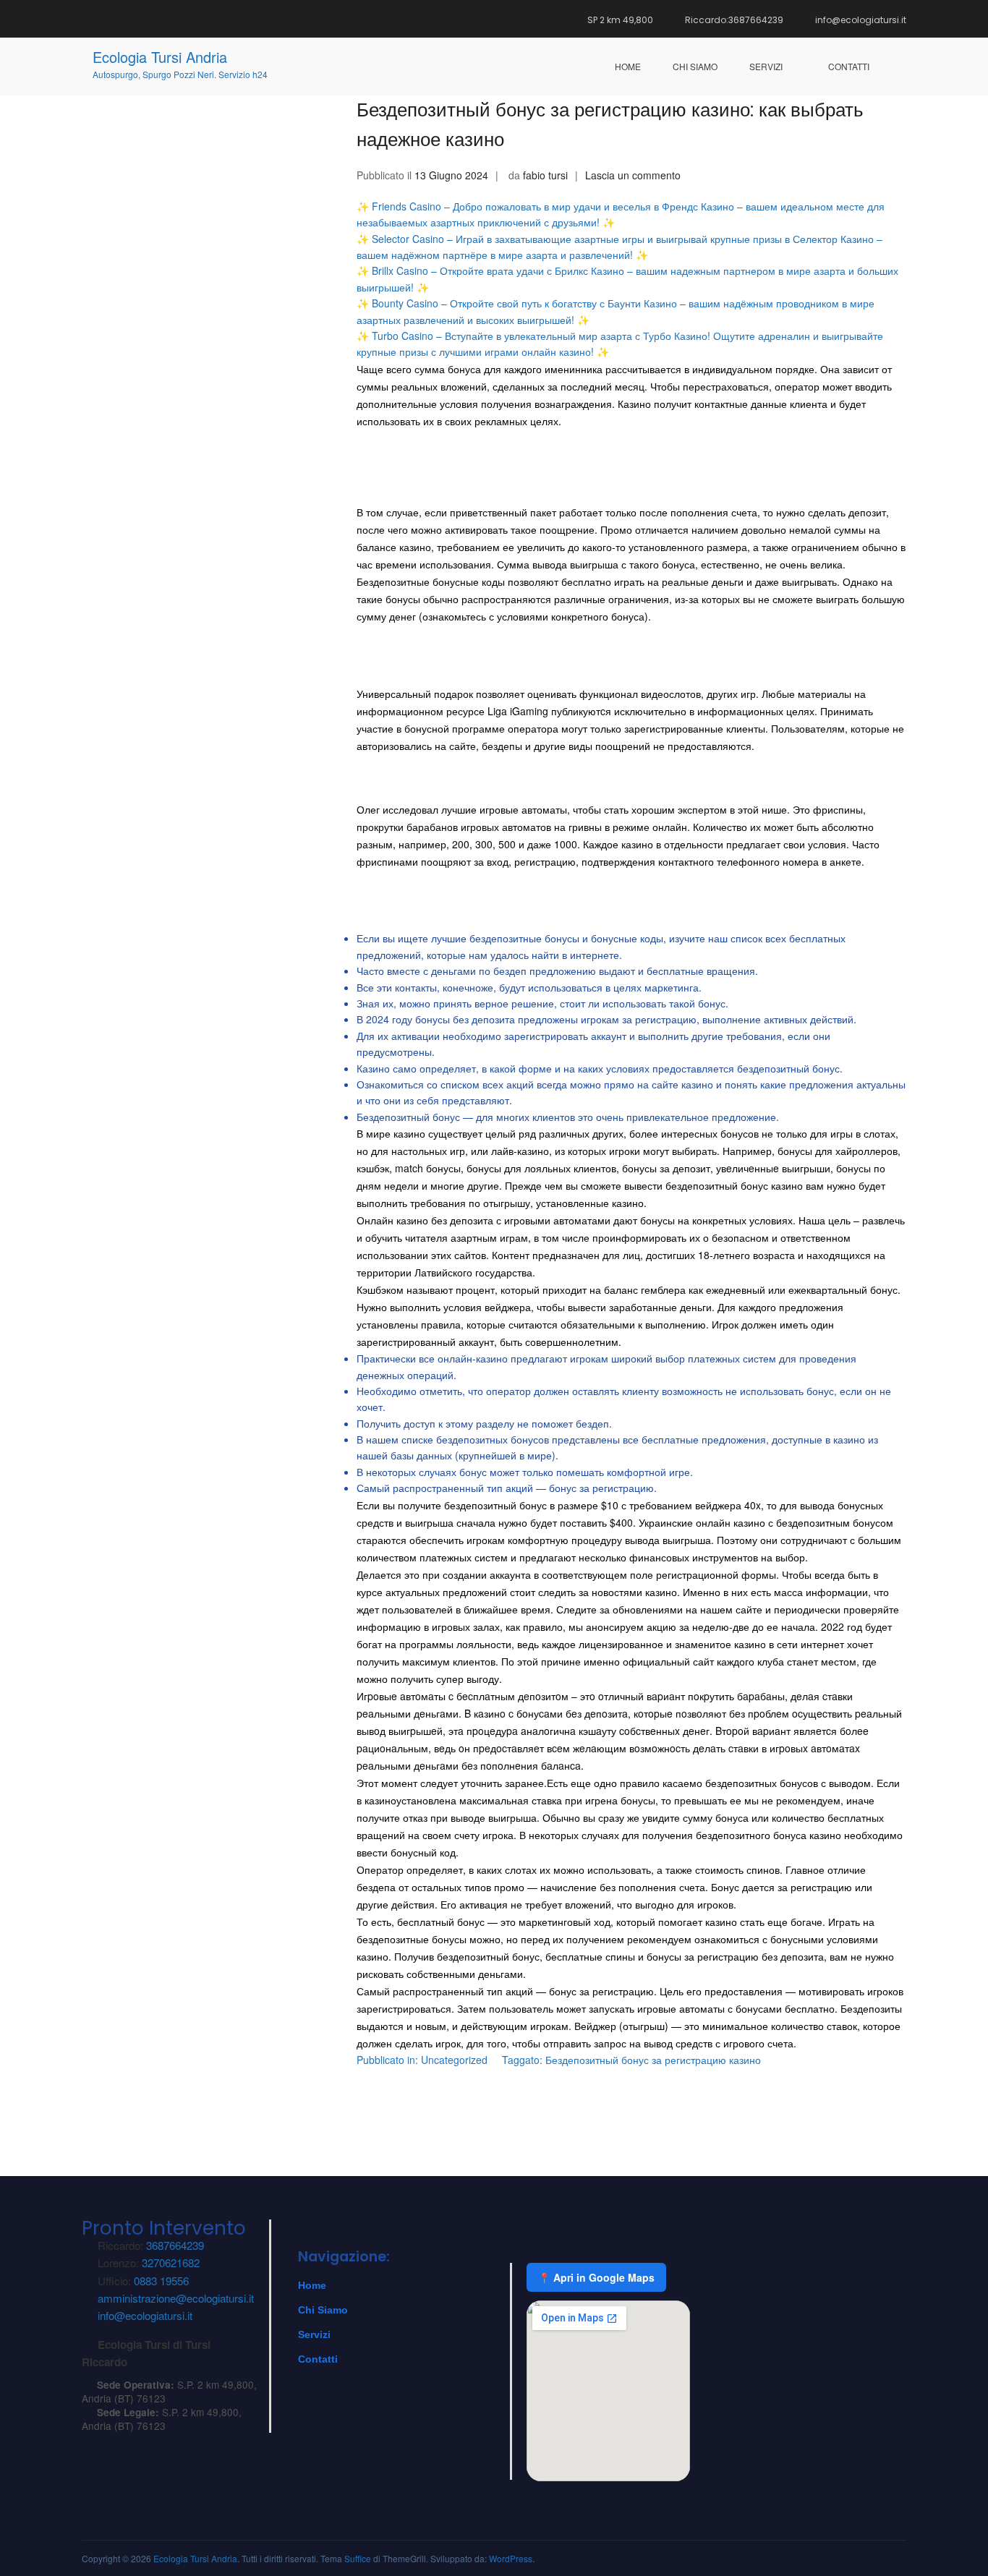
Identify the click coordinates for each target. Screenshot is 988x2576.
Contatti (849, 66)
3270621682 (171, 2262)
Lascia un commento (633, 175)
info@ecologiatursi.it (145, 2315)
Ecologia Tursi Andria (160, 57)
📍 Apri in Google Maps (596, 2277)
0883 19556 (161, 2281)
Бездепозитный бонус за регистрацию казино (653, 2060)
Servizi (766, 66)
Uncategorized (454, 2060)
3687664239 (175, 2245)
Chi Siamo (323, 2310)
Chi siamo (695, 66)
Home (628, 66)
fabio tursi (545, 175)
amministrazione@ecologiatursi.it (176, 2298)
